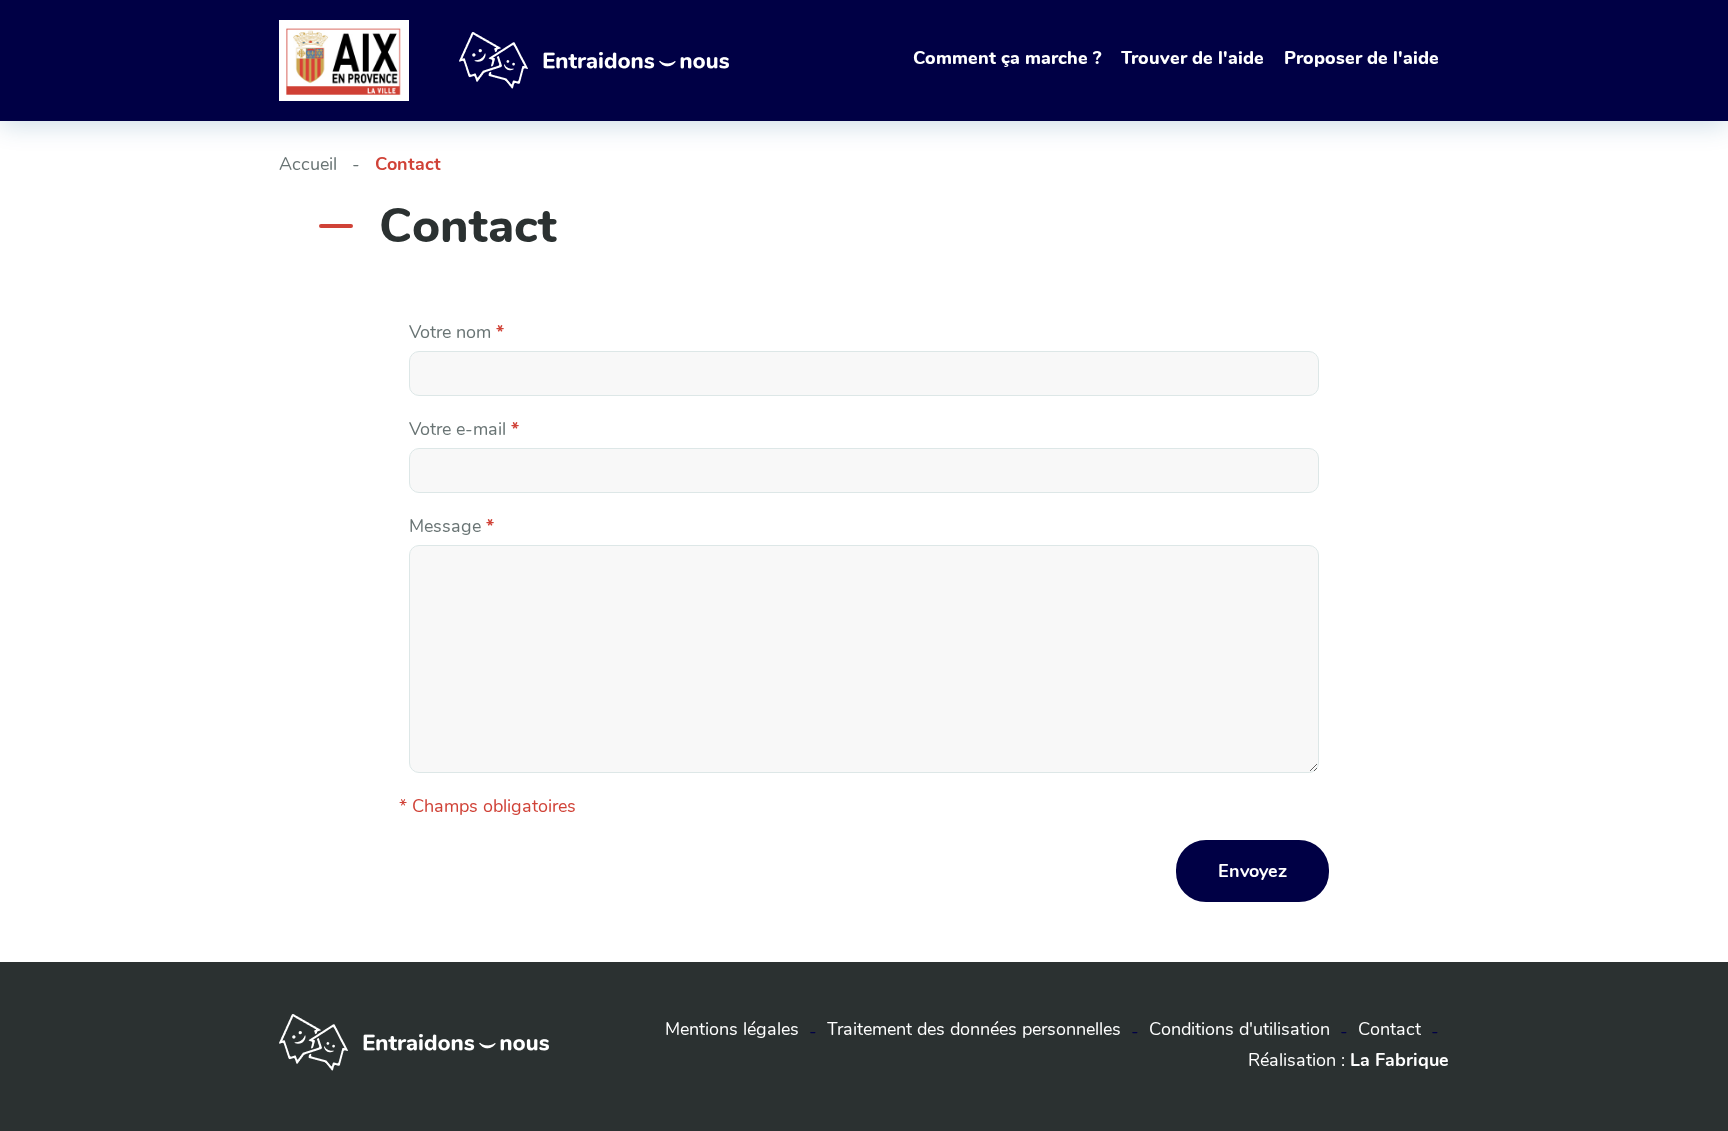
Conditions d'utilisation (1239, 1029)
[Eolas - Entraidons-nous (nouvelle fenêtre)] (414, 1065)
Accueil (308, 164)
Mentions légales (732, 1029)
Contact (1389, 1029)
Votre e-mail (464, 429)
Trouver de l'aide (1192, 58)
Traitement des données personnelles (974, 1029)
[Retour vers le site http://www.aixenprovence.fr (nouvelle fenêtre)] (344, 60)
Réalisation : (1348, 1060)
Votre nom (456, 332)
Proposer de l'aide (1361, 58)
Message (451, 526)
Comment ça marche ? (1007, 58)
